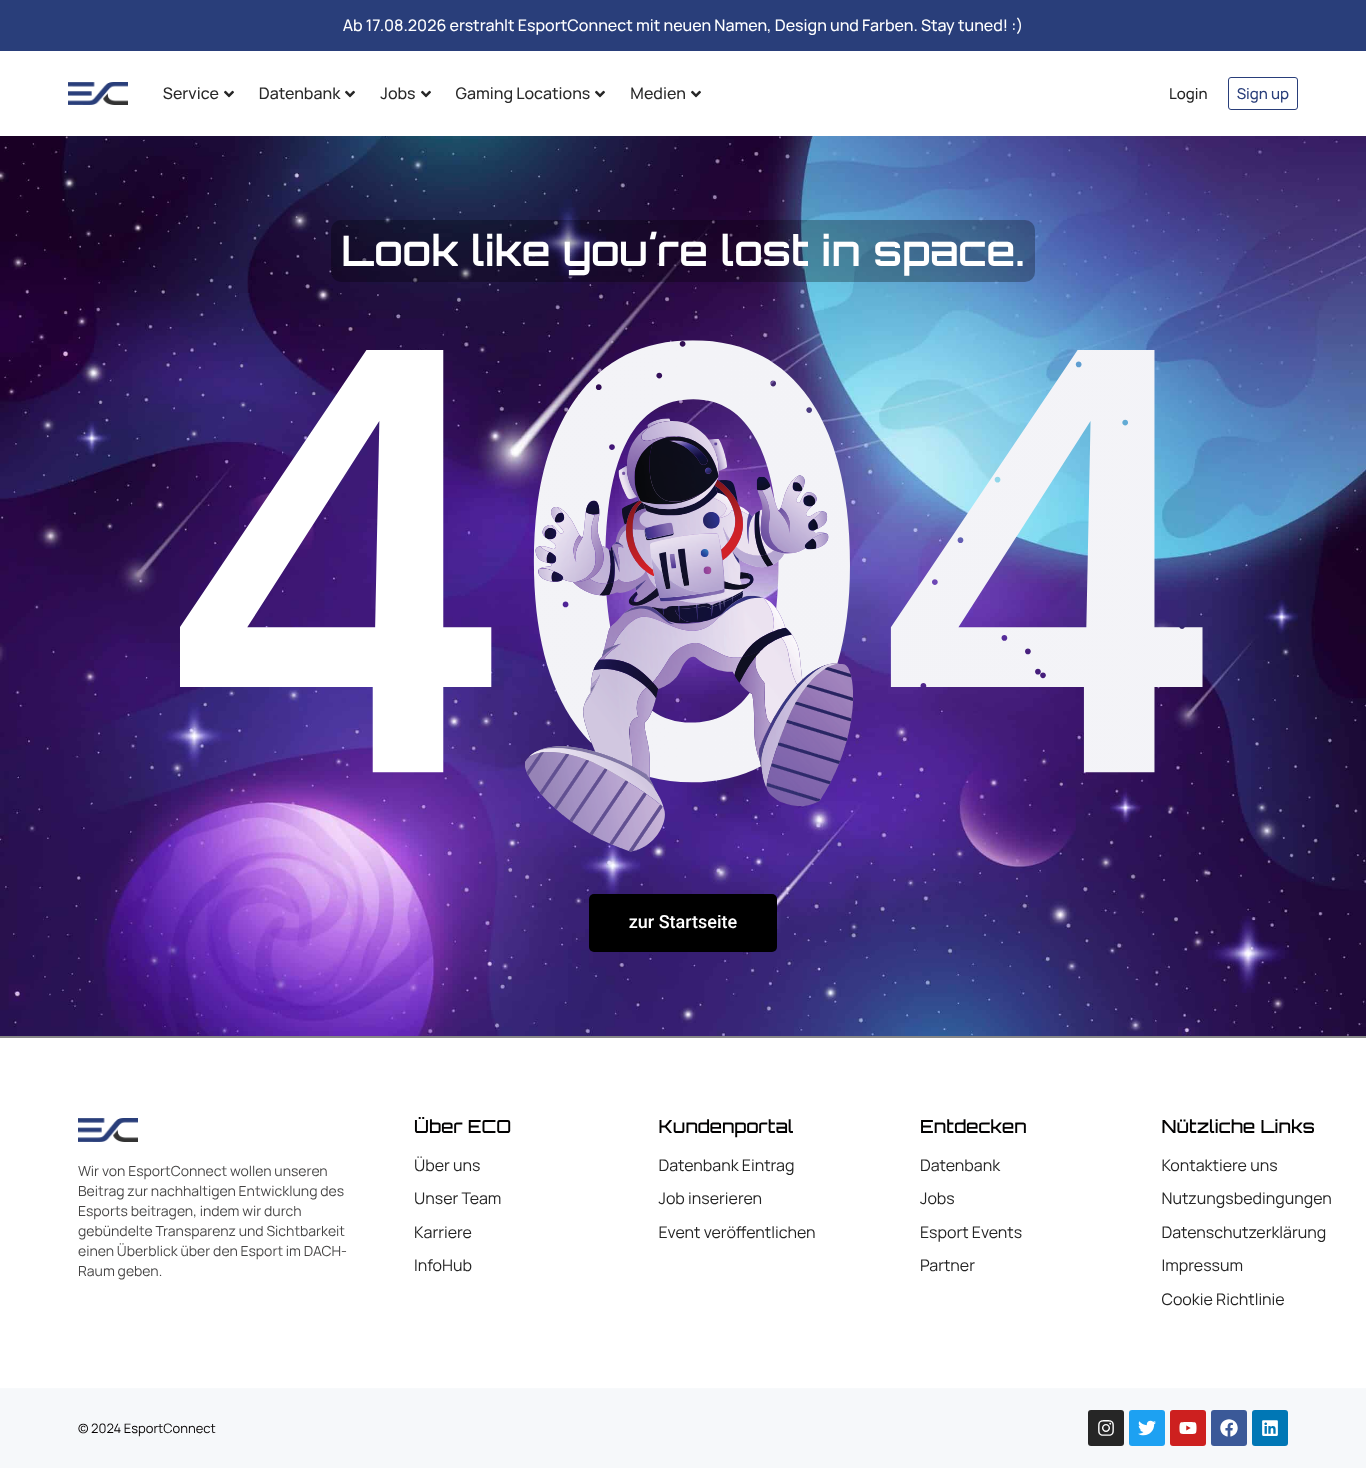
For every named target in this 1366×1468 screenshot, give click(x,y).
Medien (657, 93)
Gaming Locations (523, 93)
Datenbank (299, 93)
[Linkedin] (1270, 1428)
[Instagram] (1106, 1428)
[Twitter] (1147, 1428)
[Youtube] (1188, 1428)
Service (191, 93)
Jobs (397, 93)
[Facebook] (1229, 1428)
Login (1188, 93)
